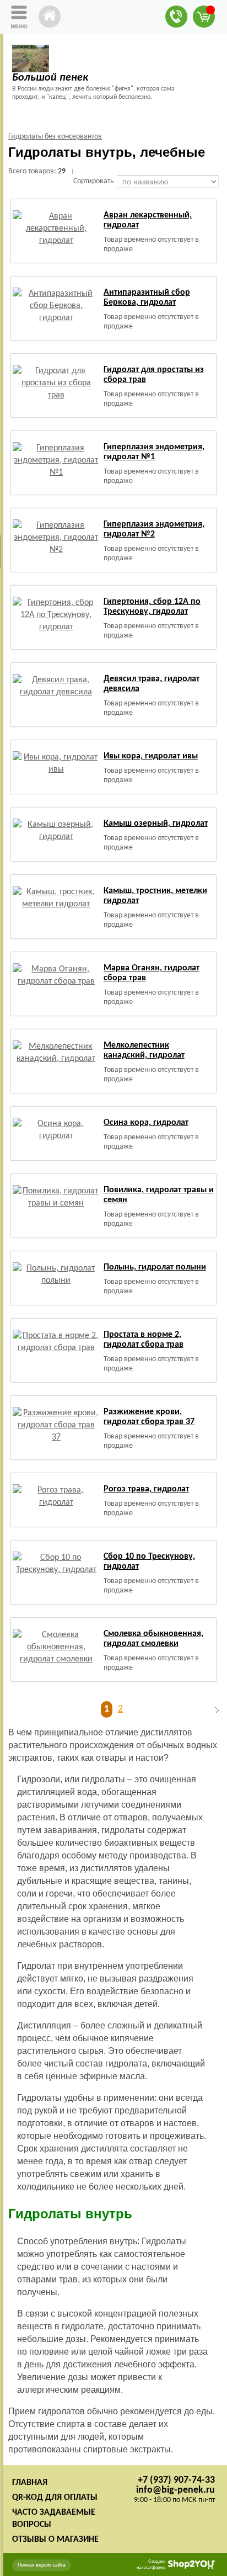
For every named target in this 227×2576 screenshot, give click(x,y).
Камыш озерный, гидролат (156, 824)
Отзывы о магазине (55, 2540)
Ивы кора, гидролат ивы (151, 756)
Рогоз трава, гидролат (146, 1489)
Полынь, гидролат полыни (155, 1267)
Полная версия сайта (42, 2565)
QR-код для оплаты (55, 2498)
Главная (30, 2483)
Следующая (212, 1710)
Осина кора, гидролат (146, 1123)
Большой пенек (50, 78)
